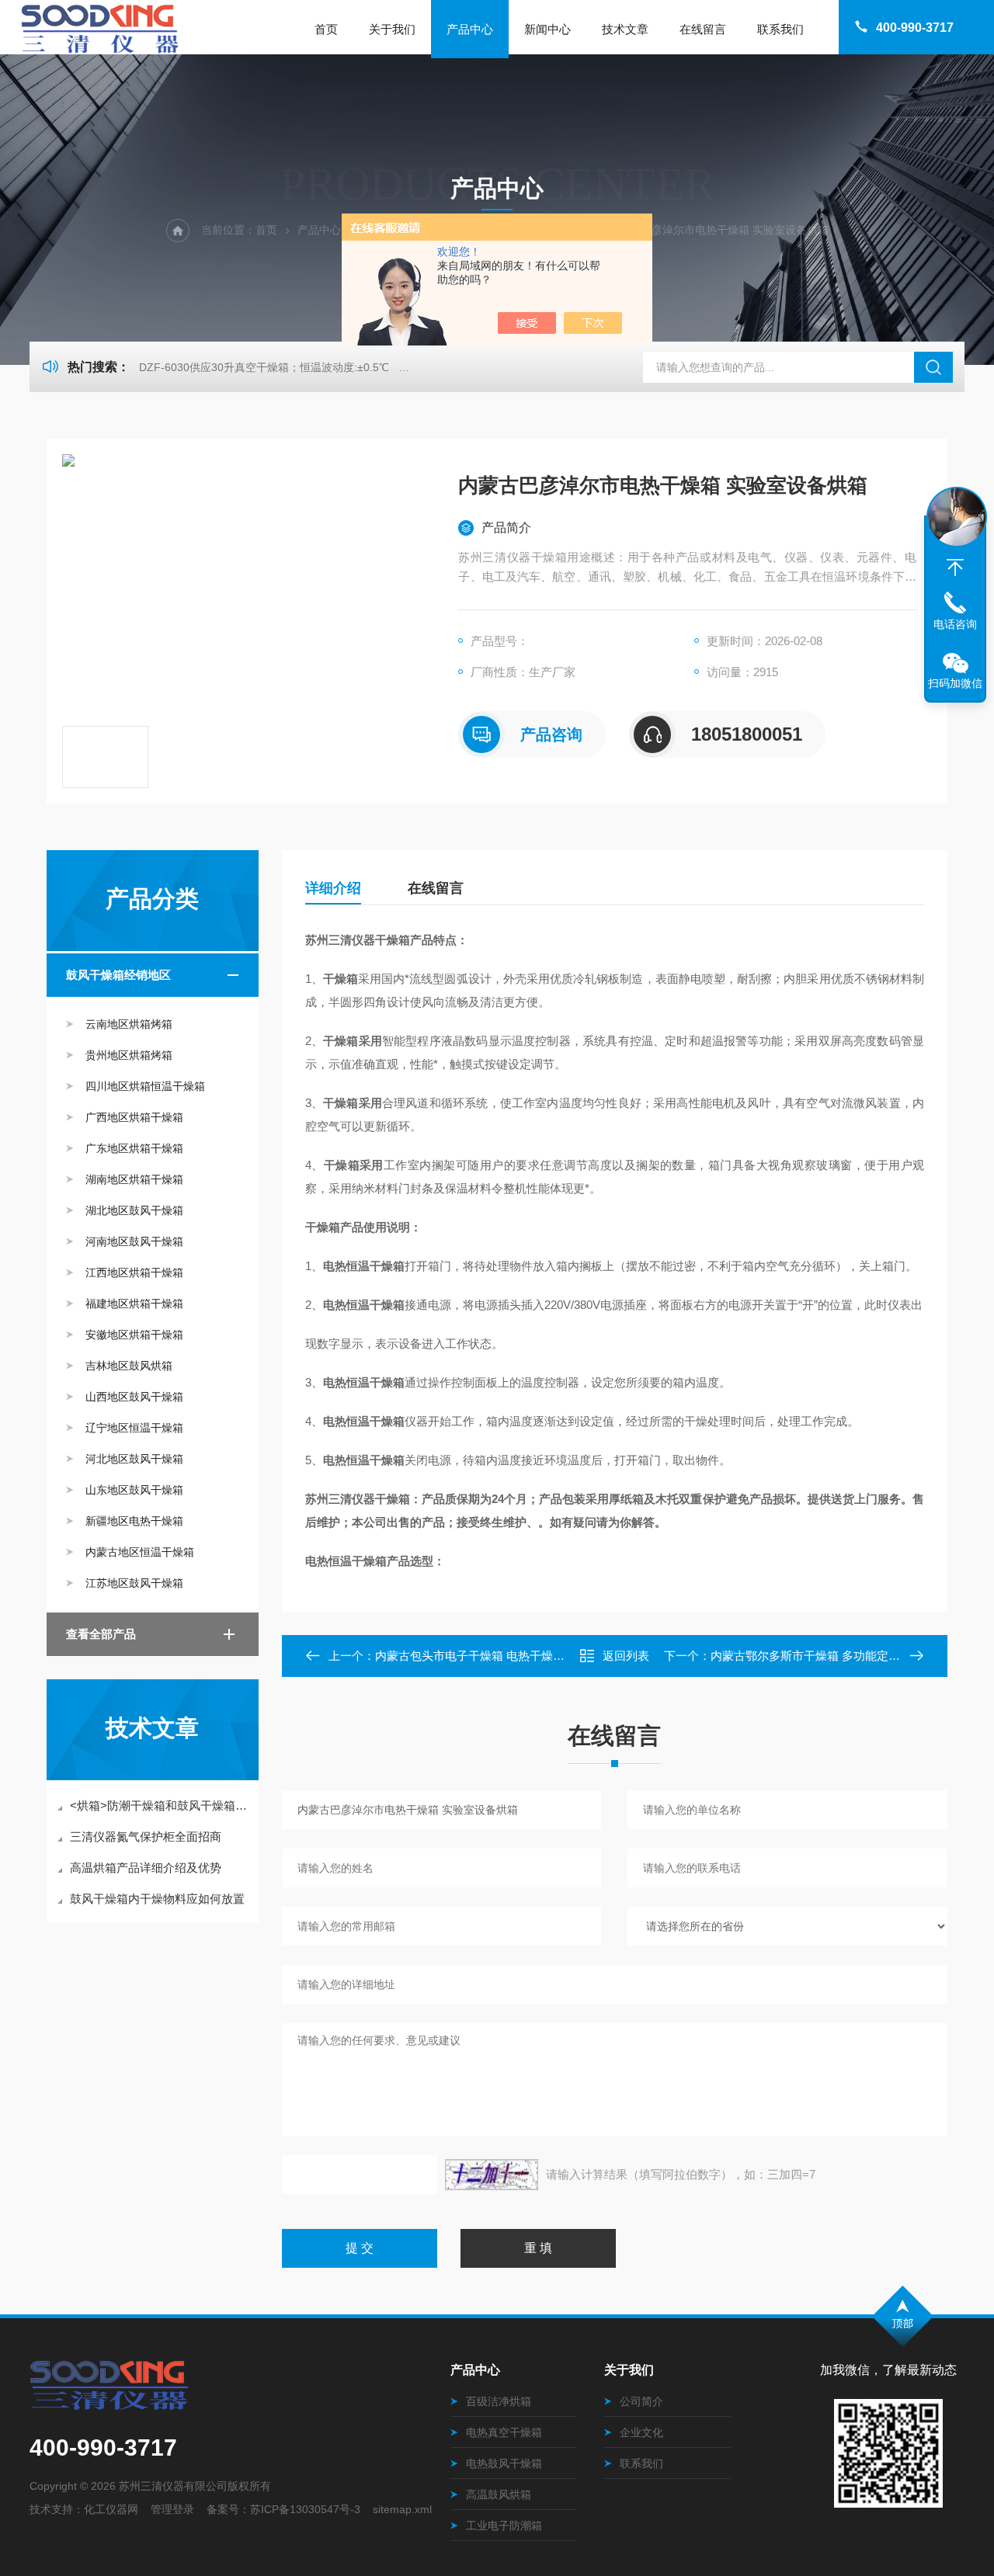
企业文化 (641, 2432)
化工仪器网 (111, 2509)
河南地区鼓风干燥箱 (134, 1241)
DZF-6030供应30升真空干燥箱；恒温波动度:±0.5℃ (264, 367)
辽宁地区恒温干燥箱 (134, 1428)
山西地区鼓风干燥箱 (134, 1397)
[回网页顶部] (955, 568)
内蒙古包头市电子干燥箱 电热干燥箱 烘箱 (483, 1656)
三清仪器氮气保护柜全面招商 (146, 1837)
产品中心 (470, 29)
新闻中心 (547, 29)
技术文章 (625, 29)
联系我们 (780, 29)
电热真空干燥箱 (504, 2432)
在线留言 (703, 29)
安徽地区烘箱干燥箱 (134, 1335)
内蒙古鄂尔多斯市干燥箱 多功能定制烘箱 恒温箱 (836, 1656)
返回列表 (626, 1656)
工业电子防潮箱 (504, 2526)
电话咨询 (955, 624)
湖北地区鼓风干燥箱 (134, 1210)
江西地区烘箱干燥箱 (134, 1272)
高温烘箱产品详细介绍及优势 (146, 1868)
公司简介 (641, 2401)
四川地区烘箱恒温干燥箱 (145, 1086)
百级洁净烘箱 (499, 2401)
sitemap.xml (402, 2509)
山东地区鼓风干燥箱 (134, 1490)
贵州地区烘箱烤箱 (129, 1055)
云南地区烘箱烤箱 (129, 1024)
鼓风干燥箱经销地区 (118, 975)
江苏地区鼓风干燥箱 (134, 1583)
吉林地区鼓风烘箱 (129, 1366)
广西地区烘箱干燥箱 (134, 1117)
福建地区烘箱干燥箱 (134, 1304)
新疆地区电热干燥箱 (134, 1521)
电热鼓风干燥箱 (504, 2463)
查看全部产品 (101, 1634)
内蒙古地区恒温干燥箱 (140, 1552)
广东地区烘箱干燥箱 (134, 1148)
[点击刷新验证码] (492, 2175)
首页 (326, 29)
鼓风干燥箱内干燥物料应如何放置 (157, 1899)
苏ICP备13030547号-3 (305, 2509)
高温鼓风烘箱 (499, 2494)
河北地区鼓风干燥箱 (134, 1459)
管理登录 (172, 2509)
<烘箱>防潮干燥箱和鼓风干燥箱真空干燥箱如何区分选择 (160, 1805)
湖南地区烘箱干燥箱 (134, 1179)
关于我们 (392, 29)
